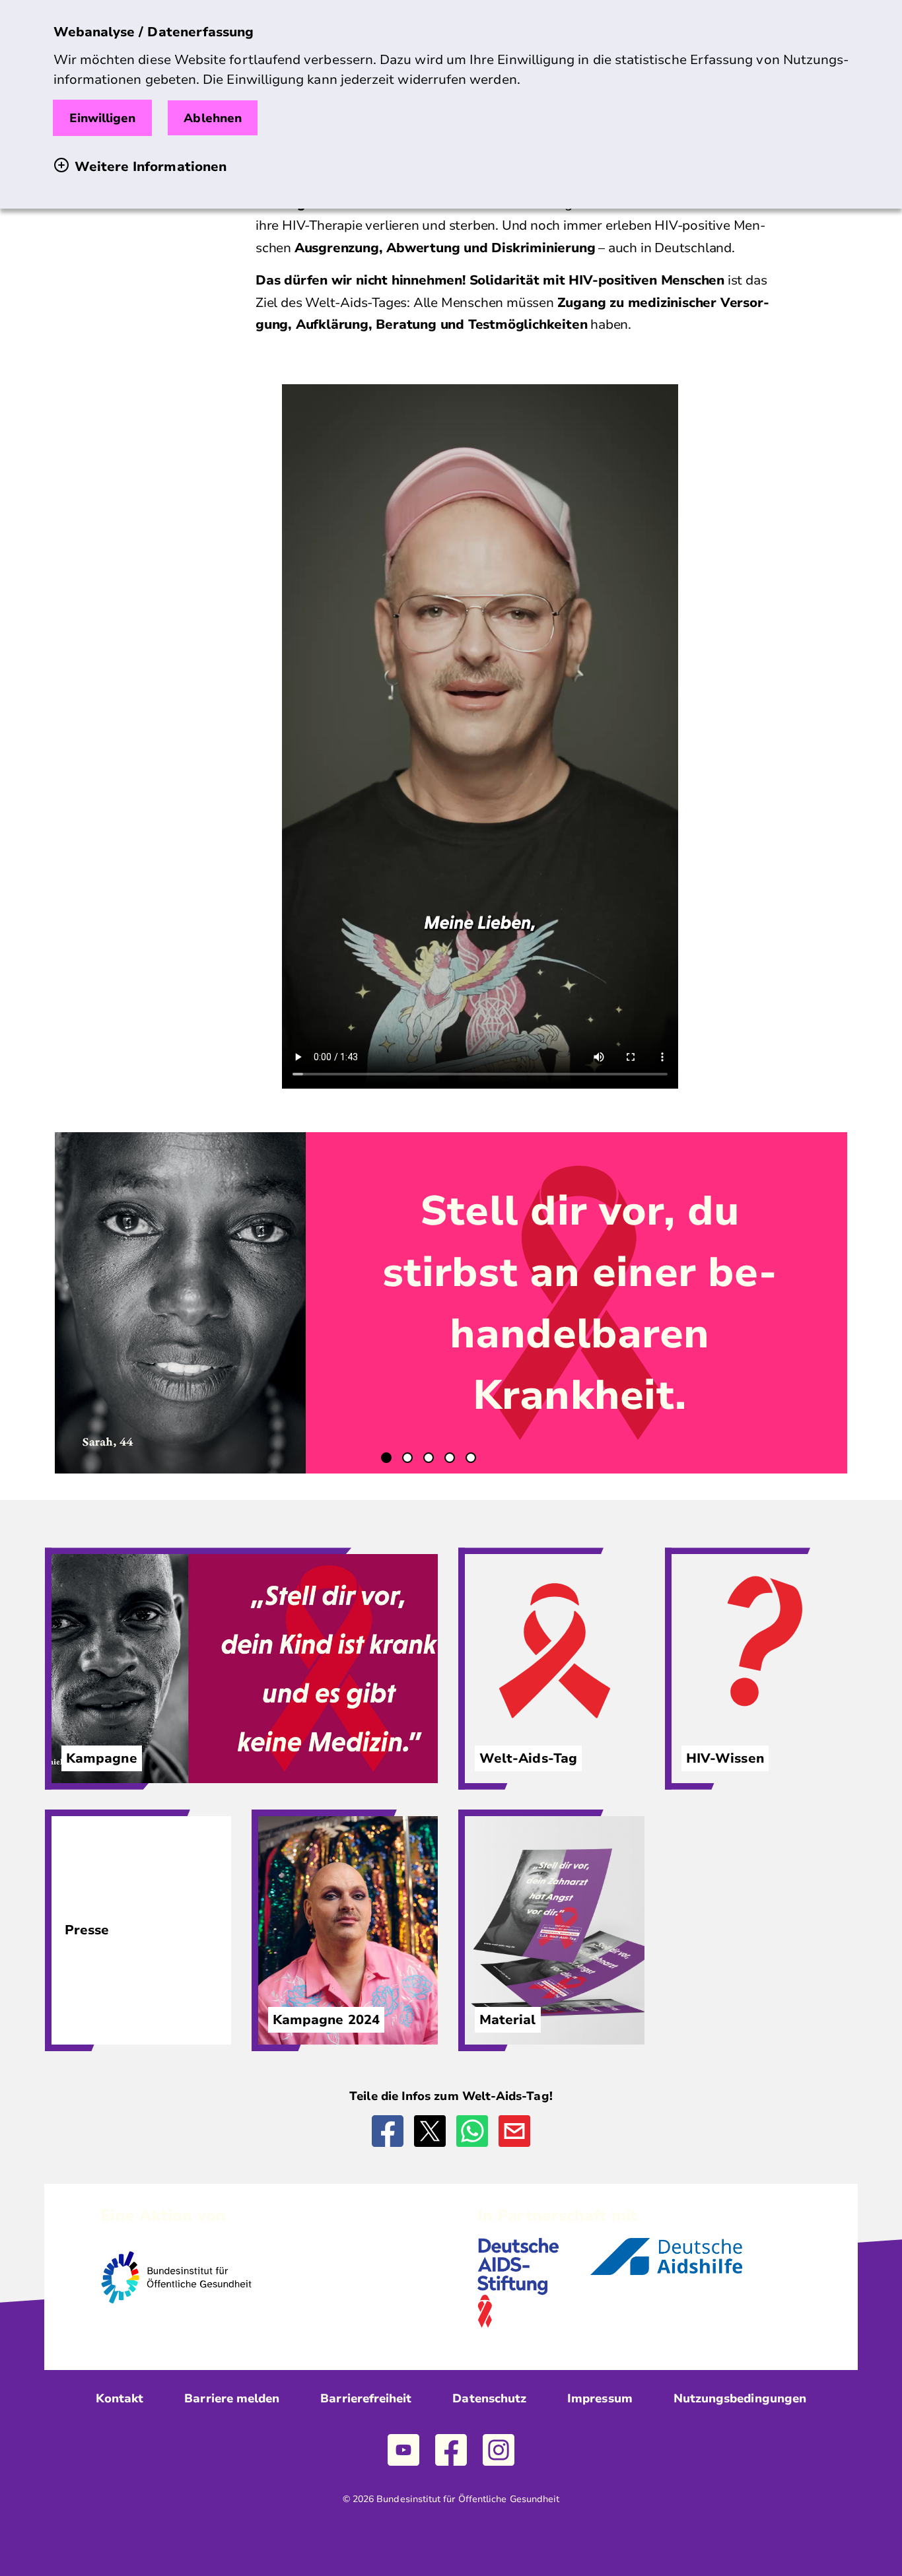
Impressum (600, 2398)
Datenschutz (489, 2398)
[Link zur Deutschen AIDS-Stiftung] (518, 2324)
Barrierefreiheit (366, 2398)
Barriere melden (232, 2398)
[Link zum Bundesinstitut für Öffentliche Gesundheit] (176, 2314)
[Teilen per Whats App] (472, 2131)
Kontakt (120, 2398)
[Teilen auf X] (430, 2131)
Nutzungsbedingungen (740, 2398)
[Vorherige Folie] (97, 1303)
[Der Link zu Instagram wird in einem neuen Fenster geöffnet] (499, 2450)
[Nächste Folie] (805, 1303)
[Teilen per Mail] (514, 2131)
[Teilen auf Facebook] (388, 2131)
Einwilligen (103, 118)
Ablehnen (213, 118)
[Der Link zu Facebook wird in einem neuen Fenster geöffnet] (451, 2450)
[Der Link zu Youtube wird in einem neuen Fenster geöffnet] (403, 2450)
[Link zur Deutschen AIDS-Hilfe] (666, 2272)
